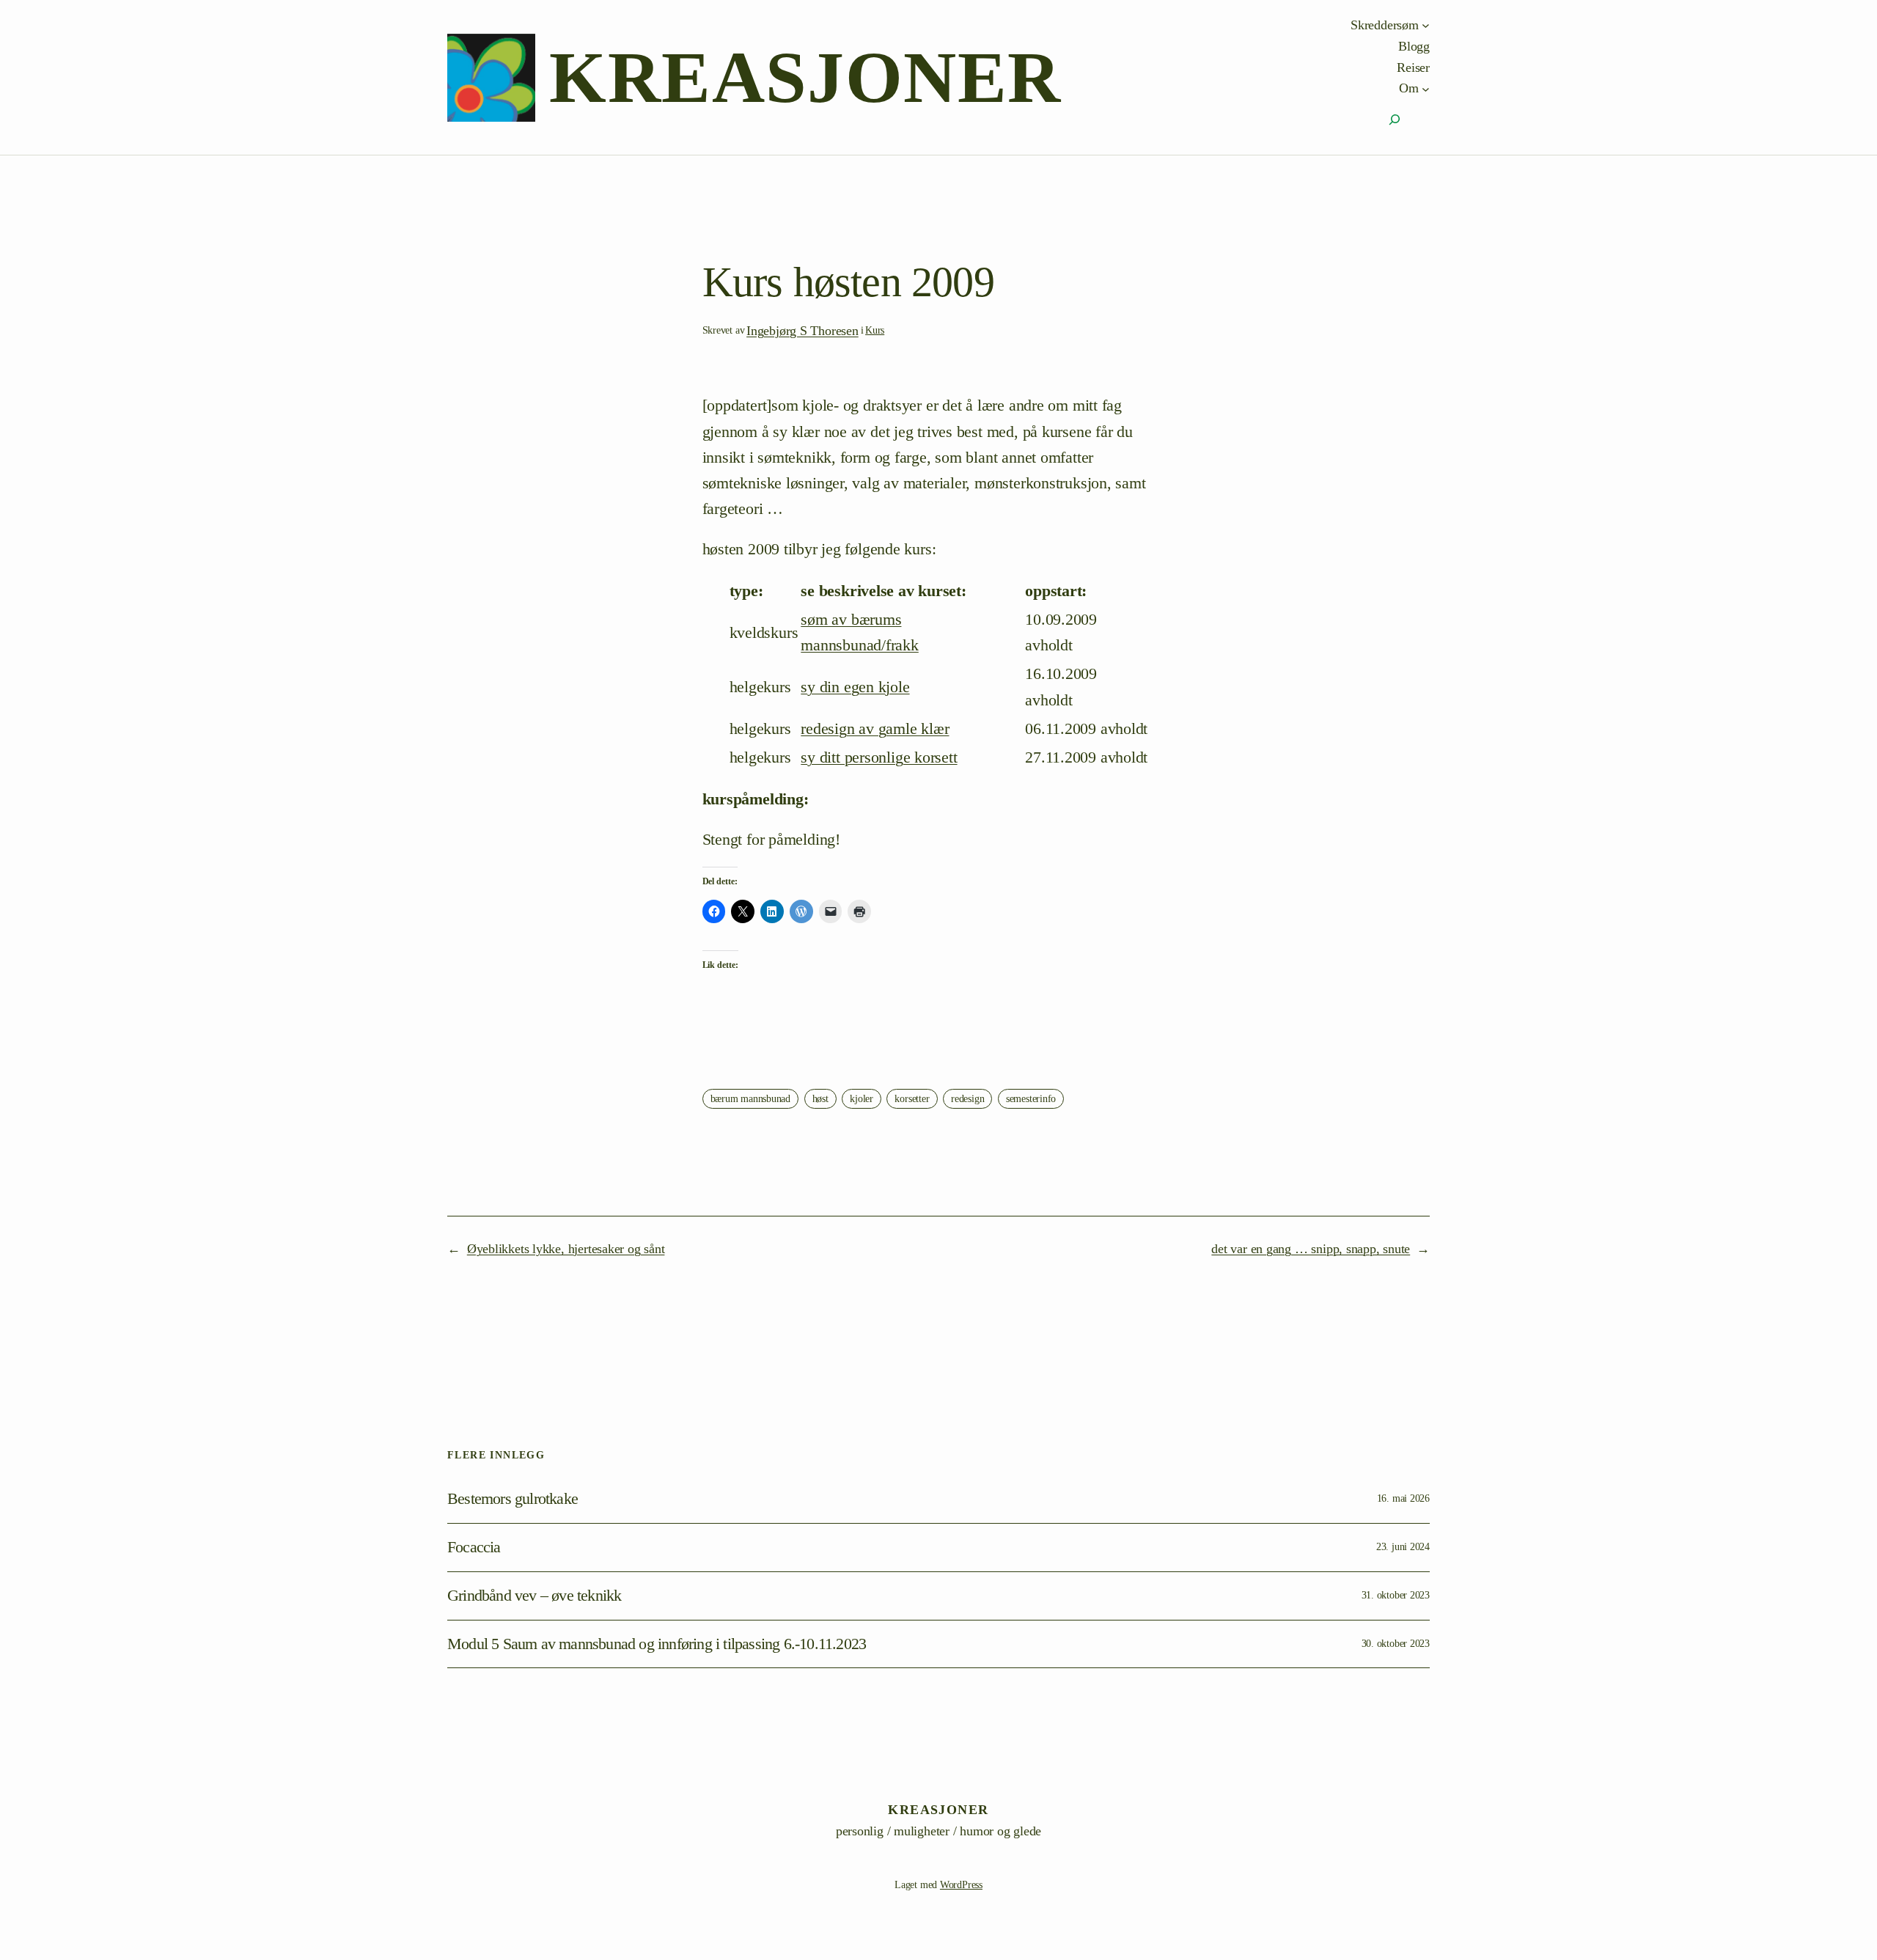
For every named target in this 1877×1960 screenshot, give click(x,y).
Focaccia (474, 1547)
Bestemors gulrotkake (513, 1499)
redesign (967, 1099)
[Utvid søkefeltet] (1395, 120)
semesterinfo (1031, 1099)
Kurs (875, 330)
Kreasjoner (805, 77)
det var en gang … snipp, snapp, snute (1311, 1249)
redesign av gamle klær (875, 728)
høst (820, 1099)
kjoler (862, 1099)
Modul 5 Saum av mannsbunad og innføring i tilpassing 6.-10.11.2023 (657, 1644)
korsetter (912, 1099)
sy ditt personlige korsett (879, 757)
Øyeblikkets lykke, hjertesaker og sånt (566, 1249)
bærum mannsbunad (750, 1099)
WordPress (961, 1885)
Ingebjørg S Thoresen (802, 331)
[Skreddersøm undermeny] (1426, 25)
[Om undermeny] (1426, 88)
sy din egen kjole (855, 687)
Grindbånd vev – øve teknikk (534, 1596)
